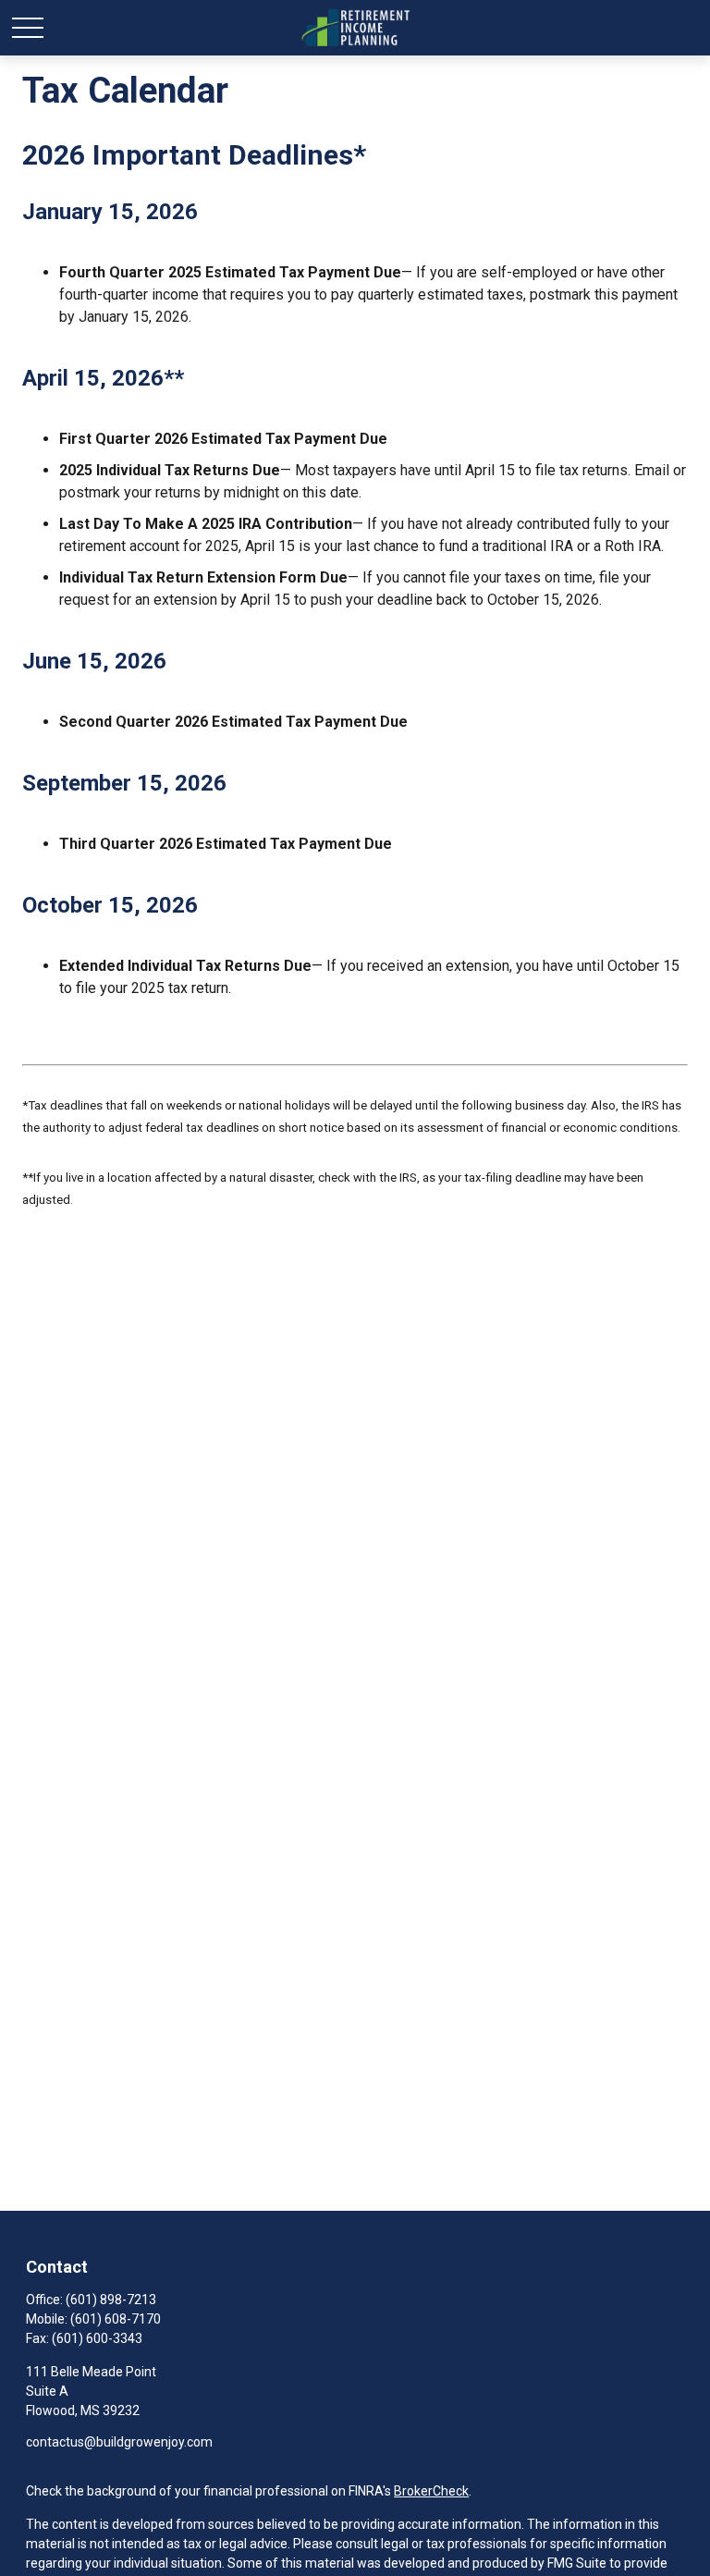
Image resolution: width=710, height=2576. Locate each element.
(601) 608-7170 (116, 2319)
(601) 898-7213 (111, 2300)
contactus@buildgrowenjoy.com (119, 2442)
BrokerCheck (431, 2491)
